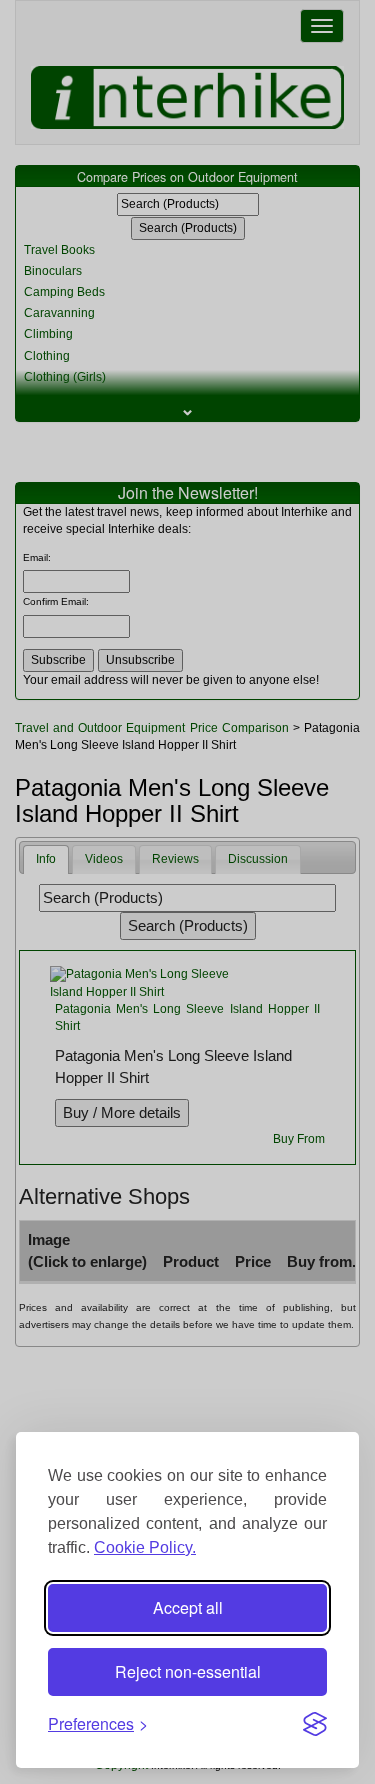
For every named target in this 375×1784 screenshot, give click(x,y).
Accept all (188, 1607)
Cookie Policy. (145, 1547)
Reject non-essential (188, 1671)
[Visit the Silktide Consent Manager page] (315, 1724)
